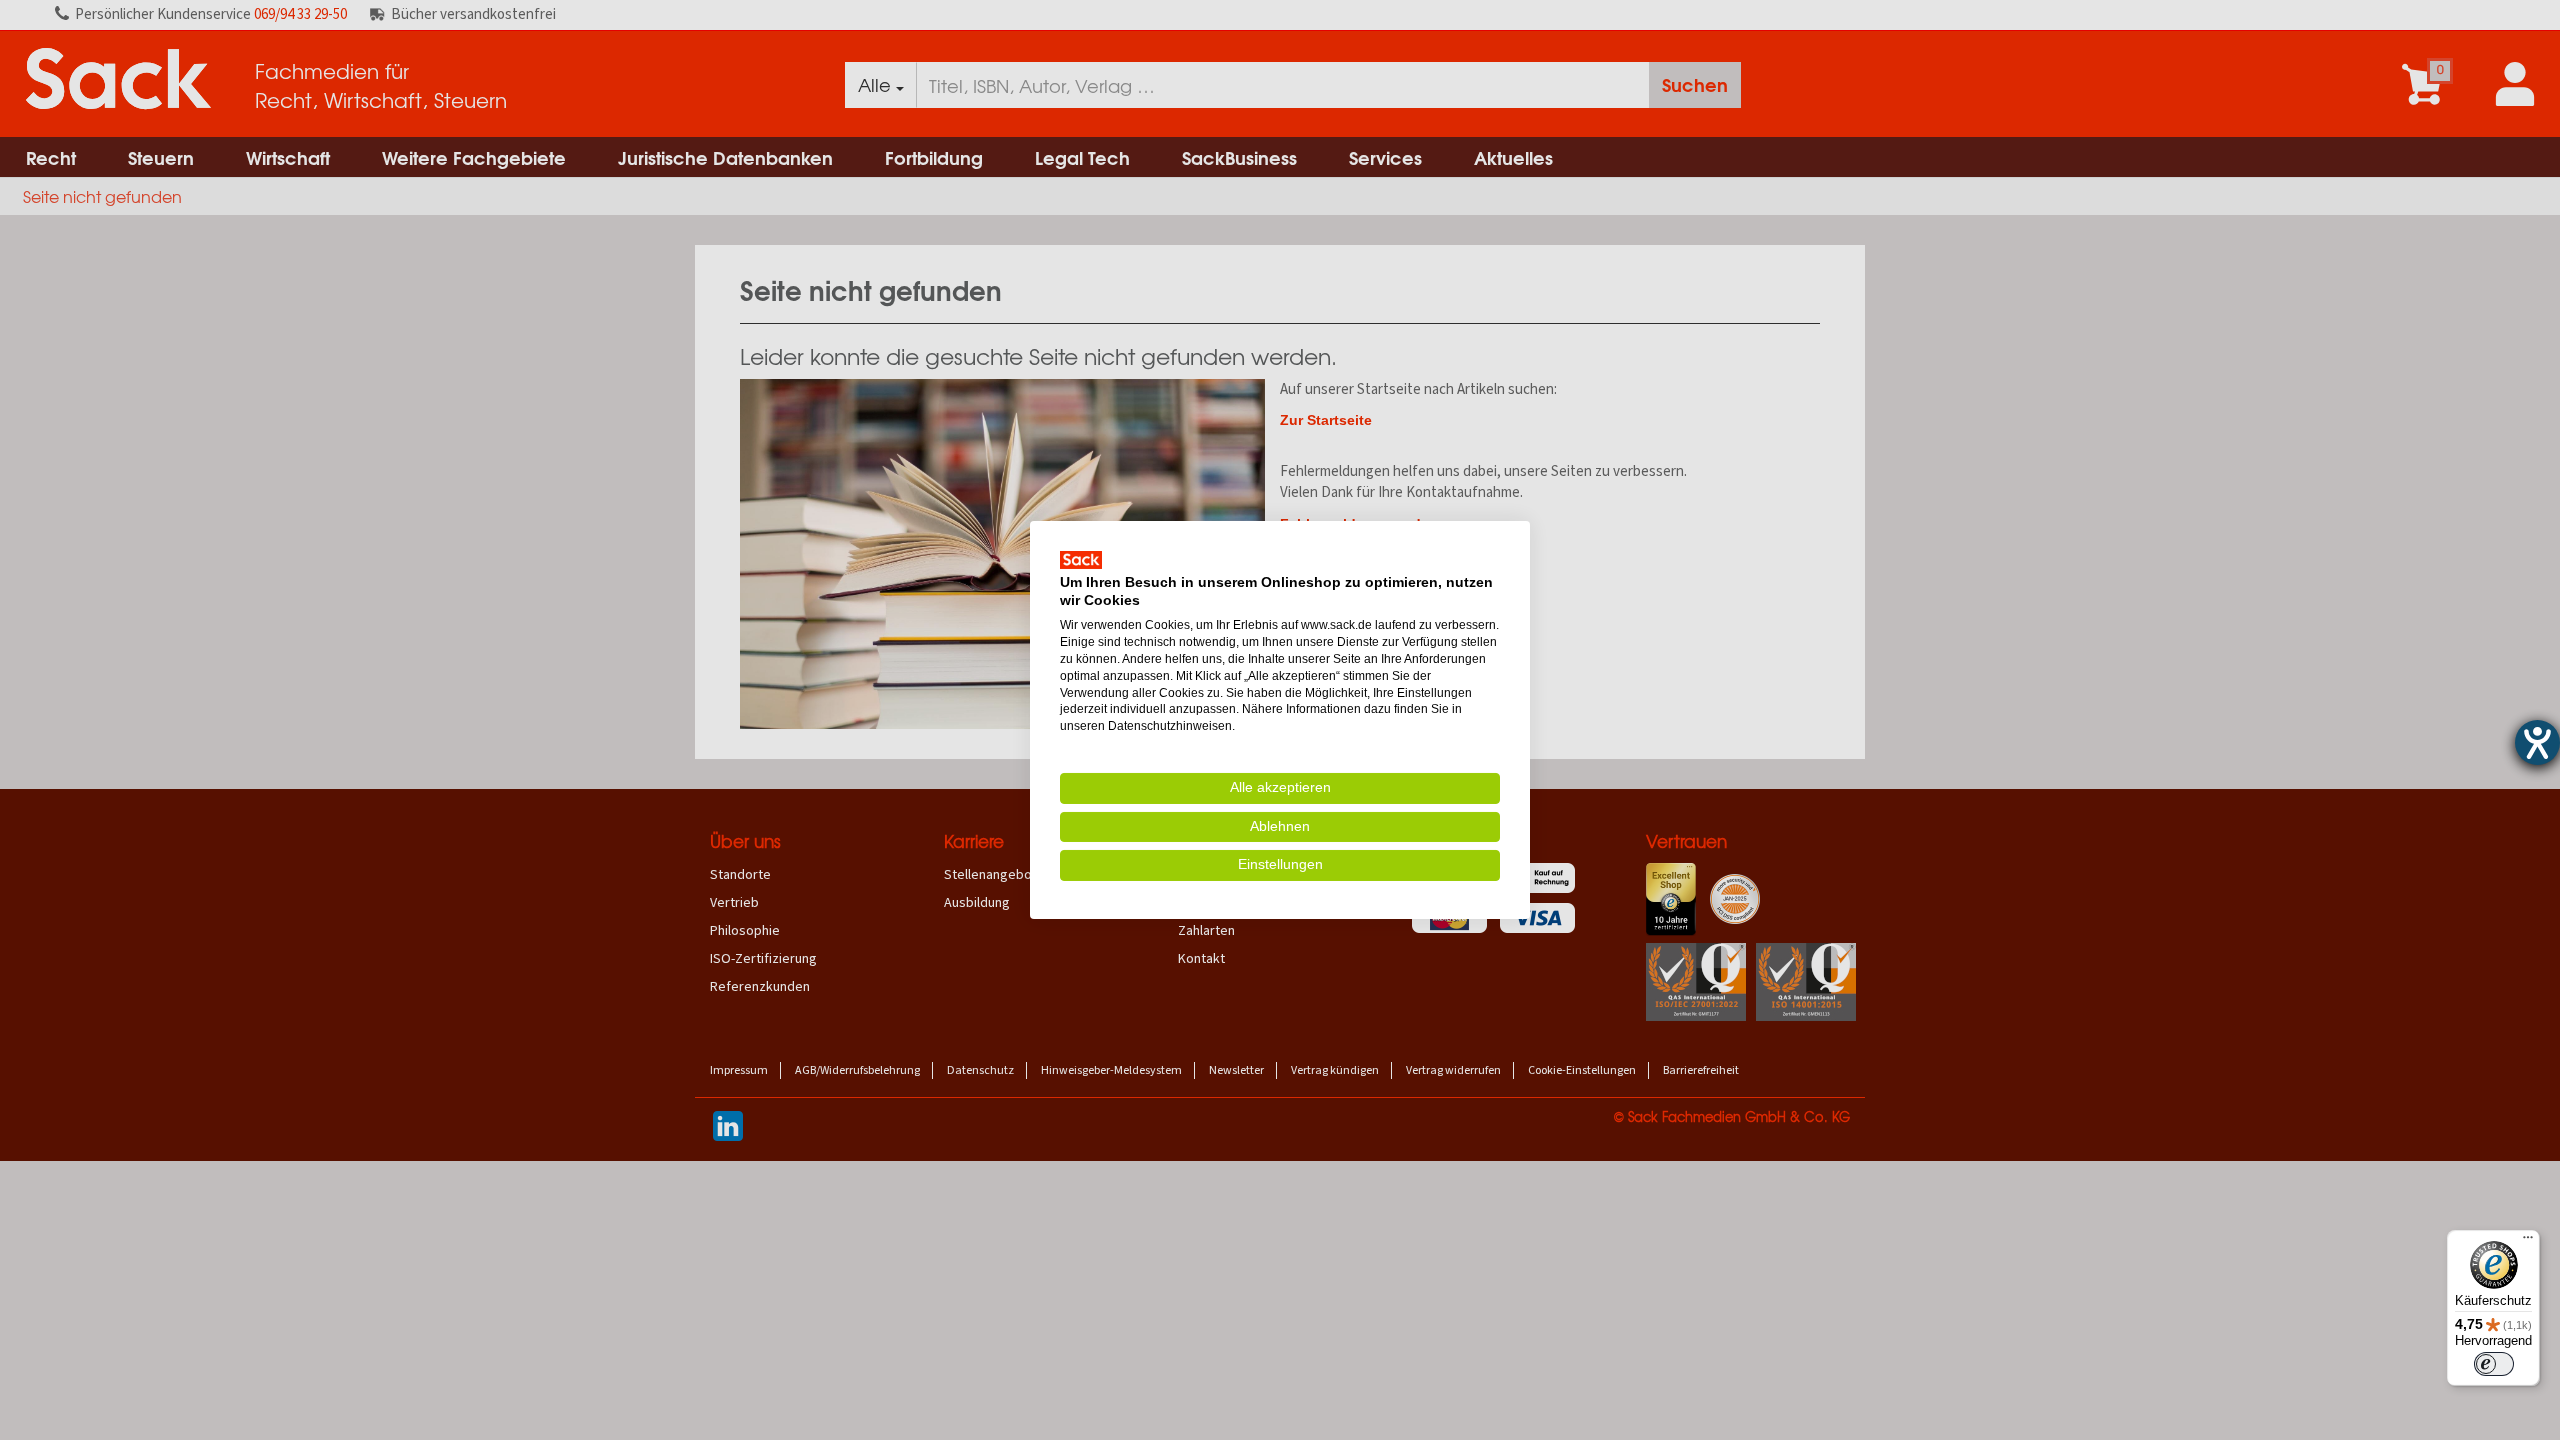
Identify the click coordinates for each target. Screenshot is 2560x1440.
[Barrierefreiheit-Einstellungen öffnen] (2537, 742)
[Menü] (2528, 1242)
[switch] (2494, 1364)
